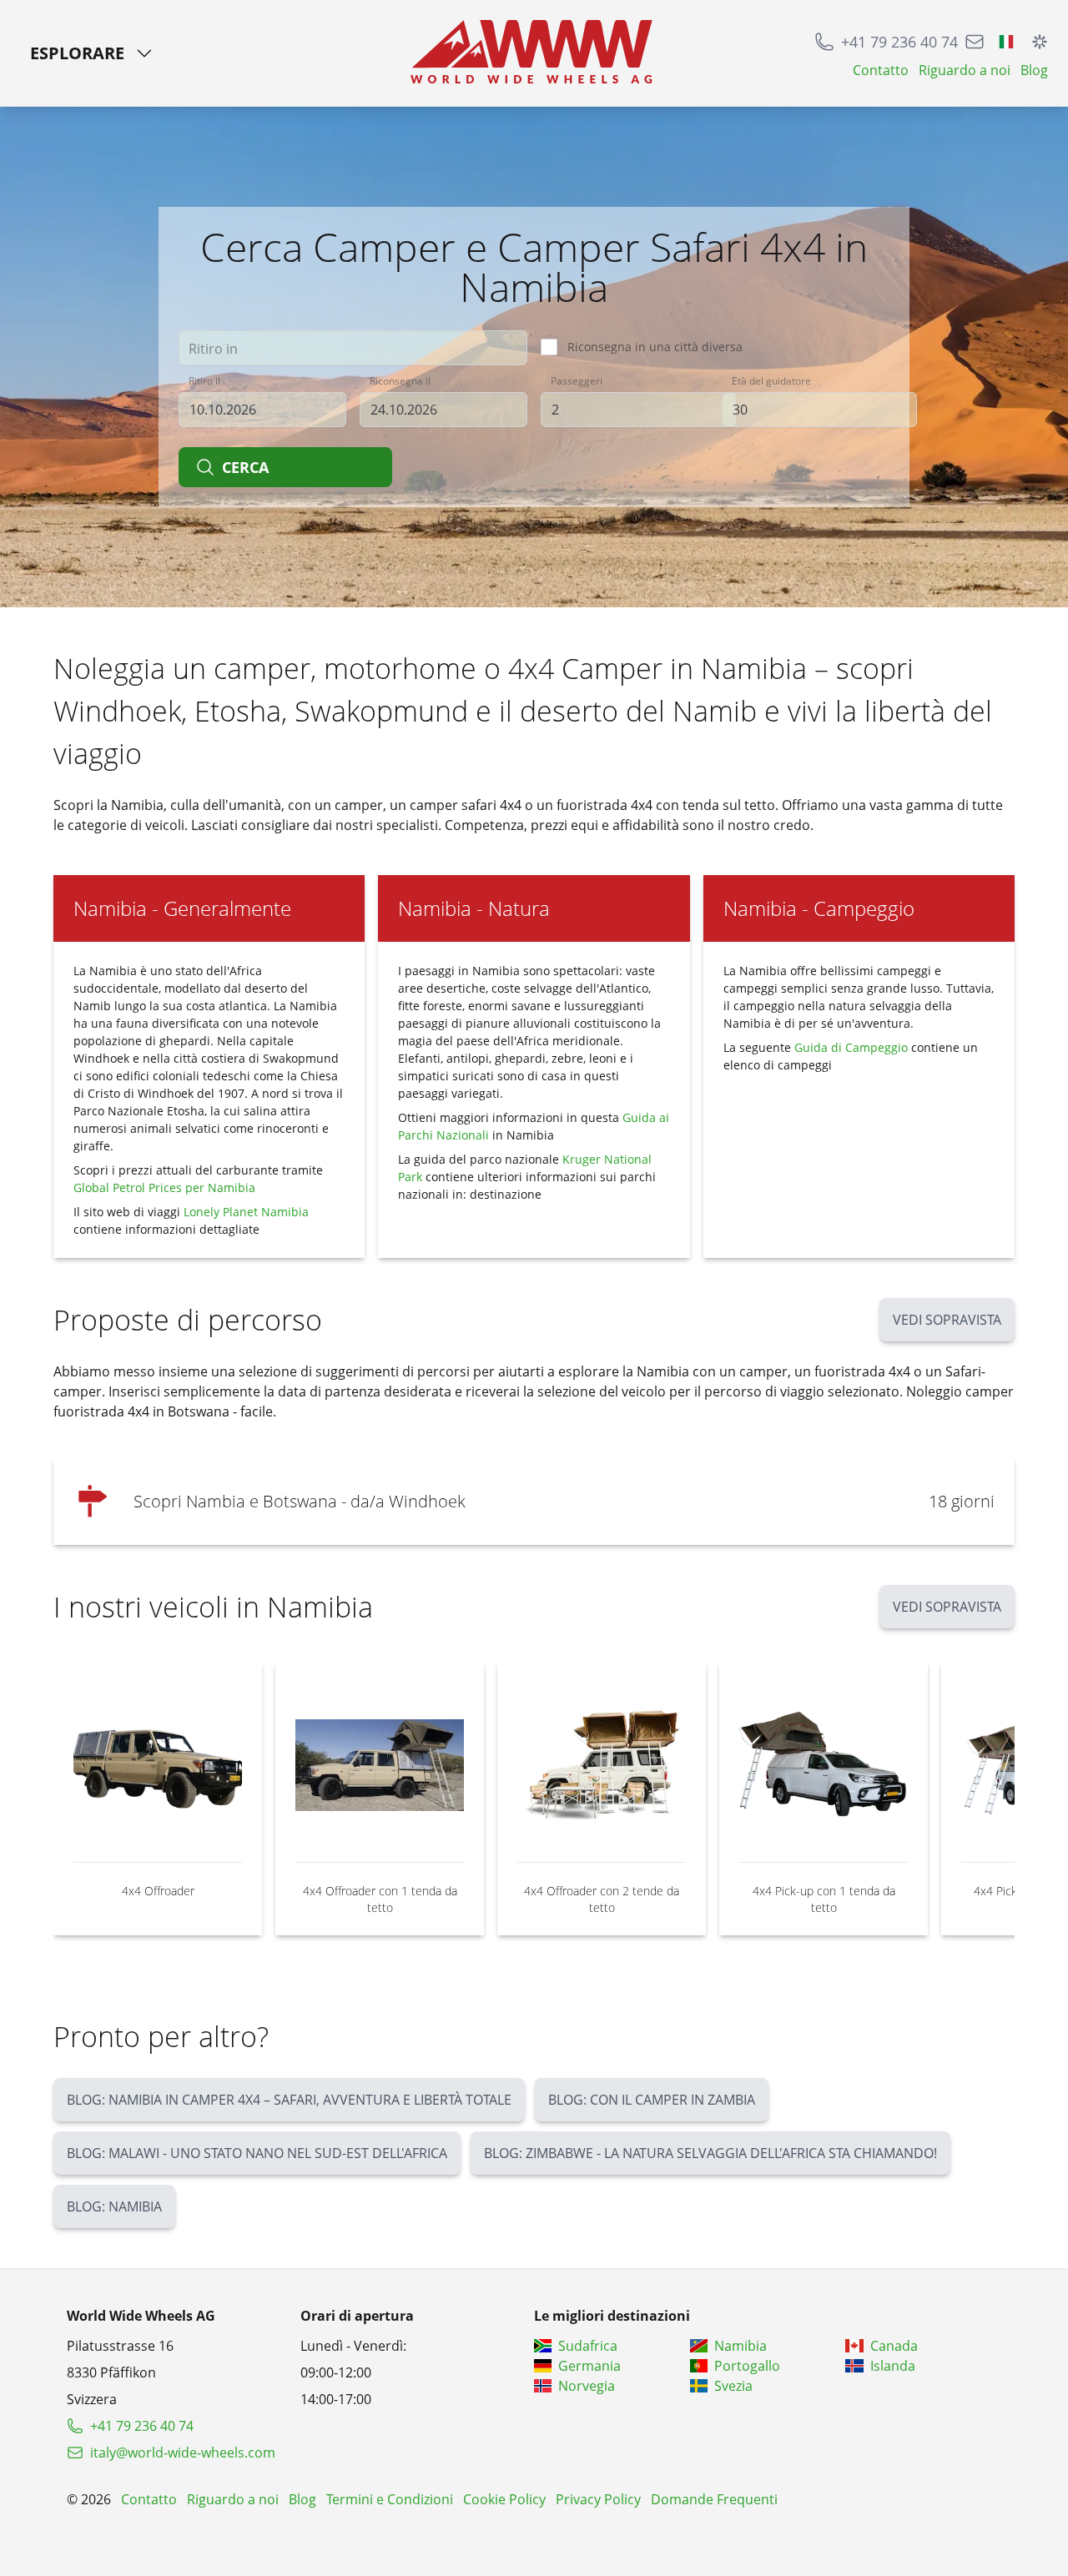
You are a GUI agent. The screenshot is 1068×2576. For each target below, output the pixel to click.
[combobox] (353, 348)
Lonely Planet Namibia (246, 1212)
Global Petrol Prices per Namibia (164, 1187)
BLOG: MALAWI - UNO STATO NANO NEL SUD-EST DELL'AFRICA (257, 2153)
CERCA (245, 467)
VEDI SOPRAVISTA (947, 1320)
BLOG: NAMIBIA (114, 2206)
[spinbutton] (638, 410)
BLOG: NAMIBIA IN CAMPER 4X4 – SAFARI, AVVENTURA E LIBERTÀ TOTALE (289, 2100)
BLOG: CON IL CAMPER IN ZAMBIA (652, 2100)
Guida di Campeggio (853, 1047)
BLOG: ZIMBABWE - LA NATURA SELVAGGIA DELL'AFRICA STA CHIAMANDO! (710, 2153)
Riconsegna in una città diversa (655, 347)
